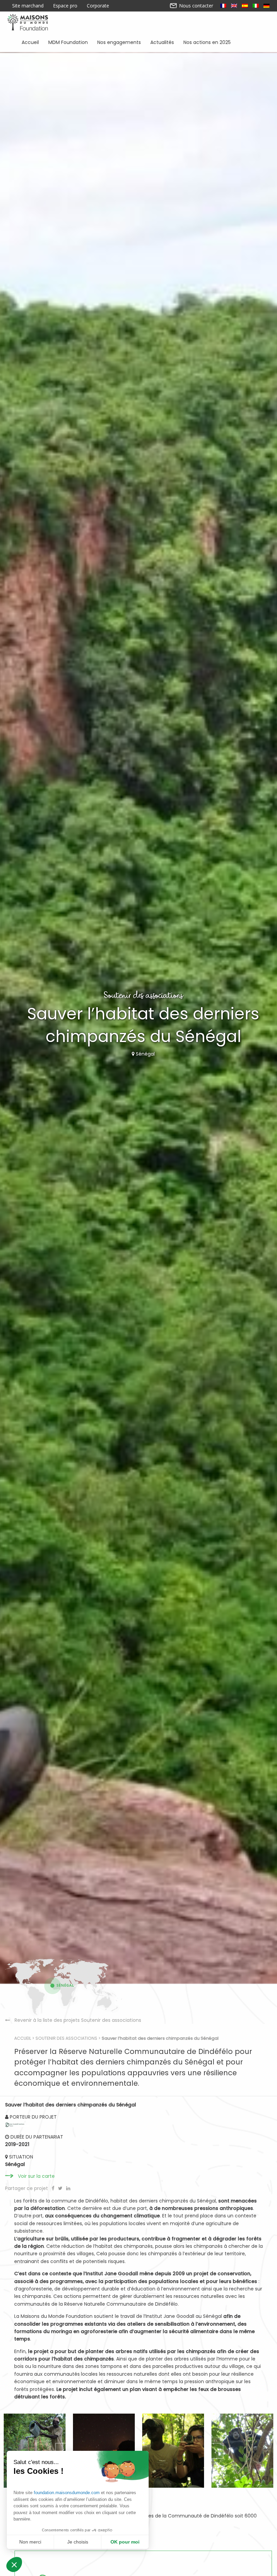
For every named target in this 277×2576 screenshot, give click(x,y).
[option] (173, 2451)
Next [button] (215, 2451)
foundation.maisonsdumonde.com (67, 2493)
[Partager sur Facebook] (54, 2188)
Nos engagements (119, 42)
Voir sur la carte (36, 2176)
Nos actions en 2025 (207, 42)
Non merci (30, 2542)
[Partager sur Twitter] (61, 2188)
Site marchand (28, 6)
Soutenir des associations (66, 2038)
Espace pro (65, 6)
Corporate (98, 6)
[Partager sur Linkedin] (68, 2188)
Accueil (30, 42)
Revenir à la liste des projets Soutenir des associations (78, 2020)
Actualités (162, 42)
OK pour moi (125, 2542)
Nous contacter (195, 6)
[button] (14, 2564)
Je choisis (78, 2542)
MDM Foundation (68, 42)
